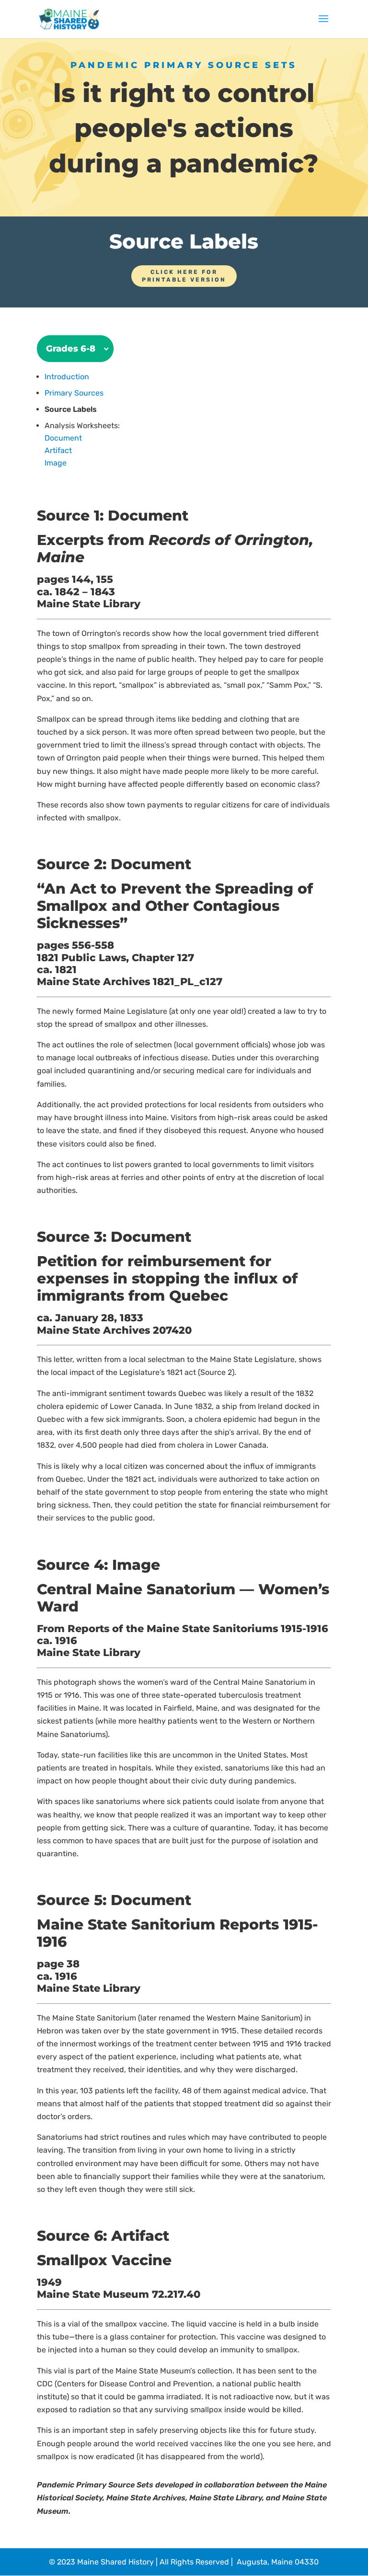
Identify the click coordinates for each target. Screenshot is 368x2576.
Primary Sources (74, 393)
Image (56, 463)
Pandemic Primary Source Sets (184, 65)
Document (63, 438)
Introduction (67, 377)
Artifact (58, 450)
